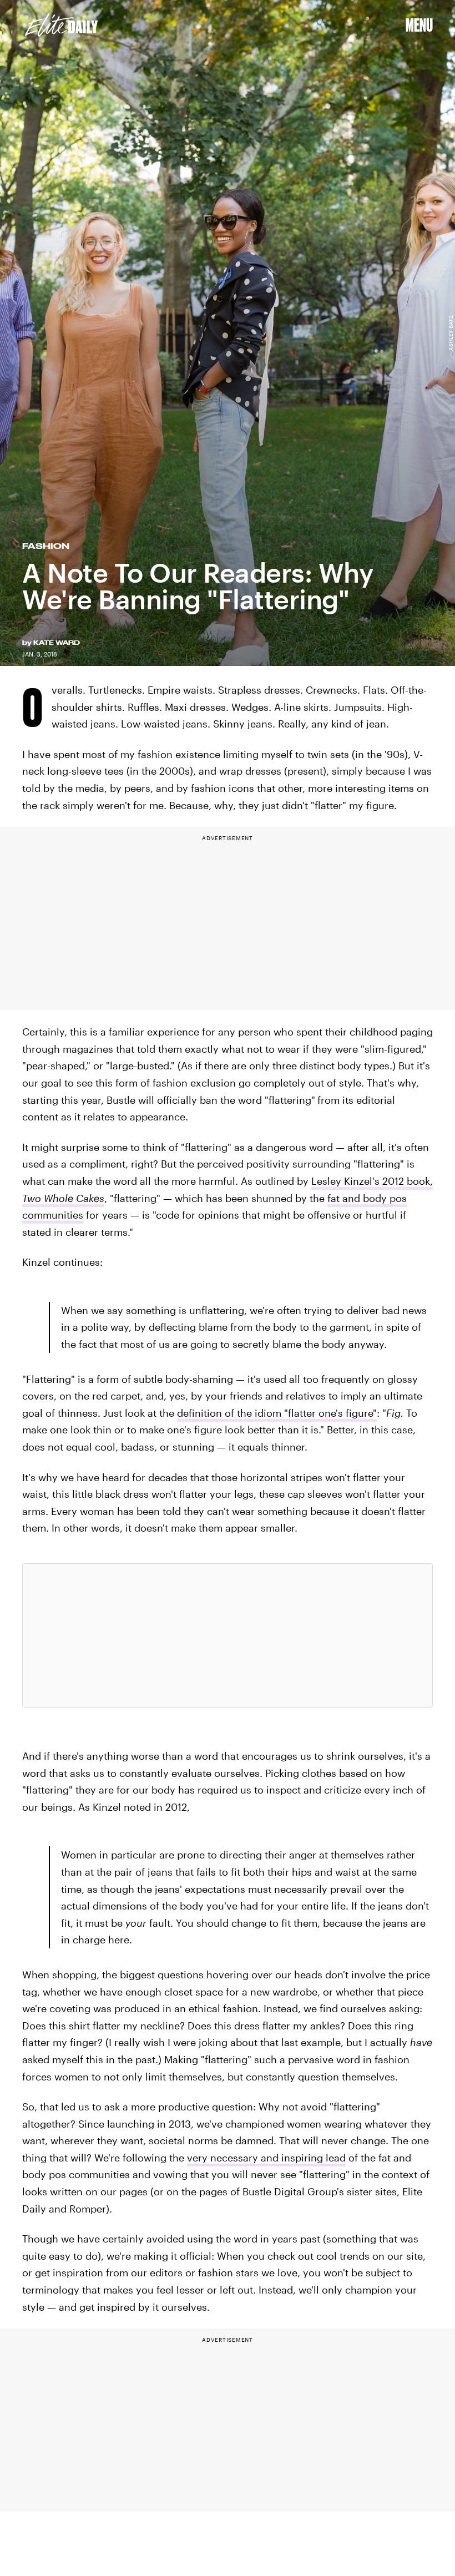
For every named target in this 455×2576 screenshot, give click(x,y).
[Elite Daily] (61, 25)
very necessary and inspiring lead (266, 2158)
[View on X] (228, 1635)
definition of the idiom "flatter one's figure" (277, 1413)
